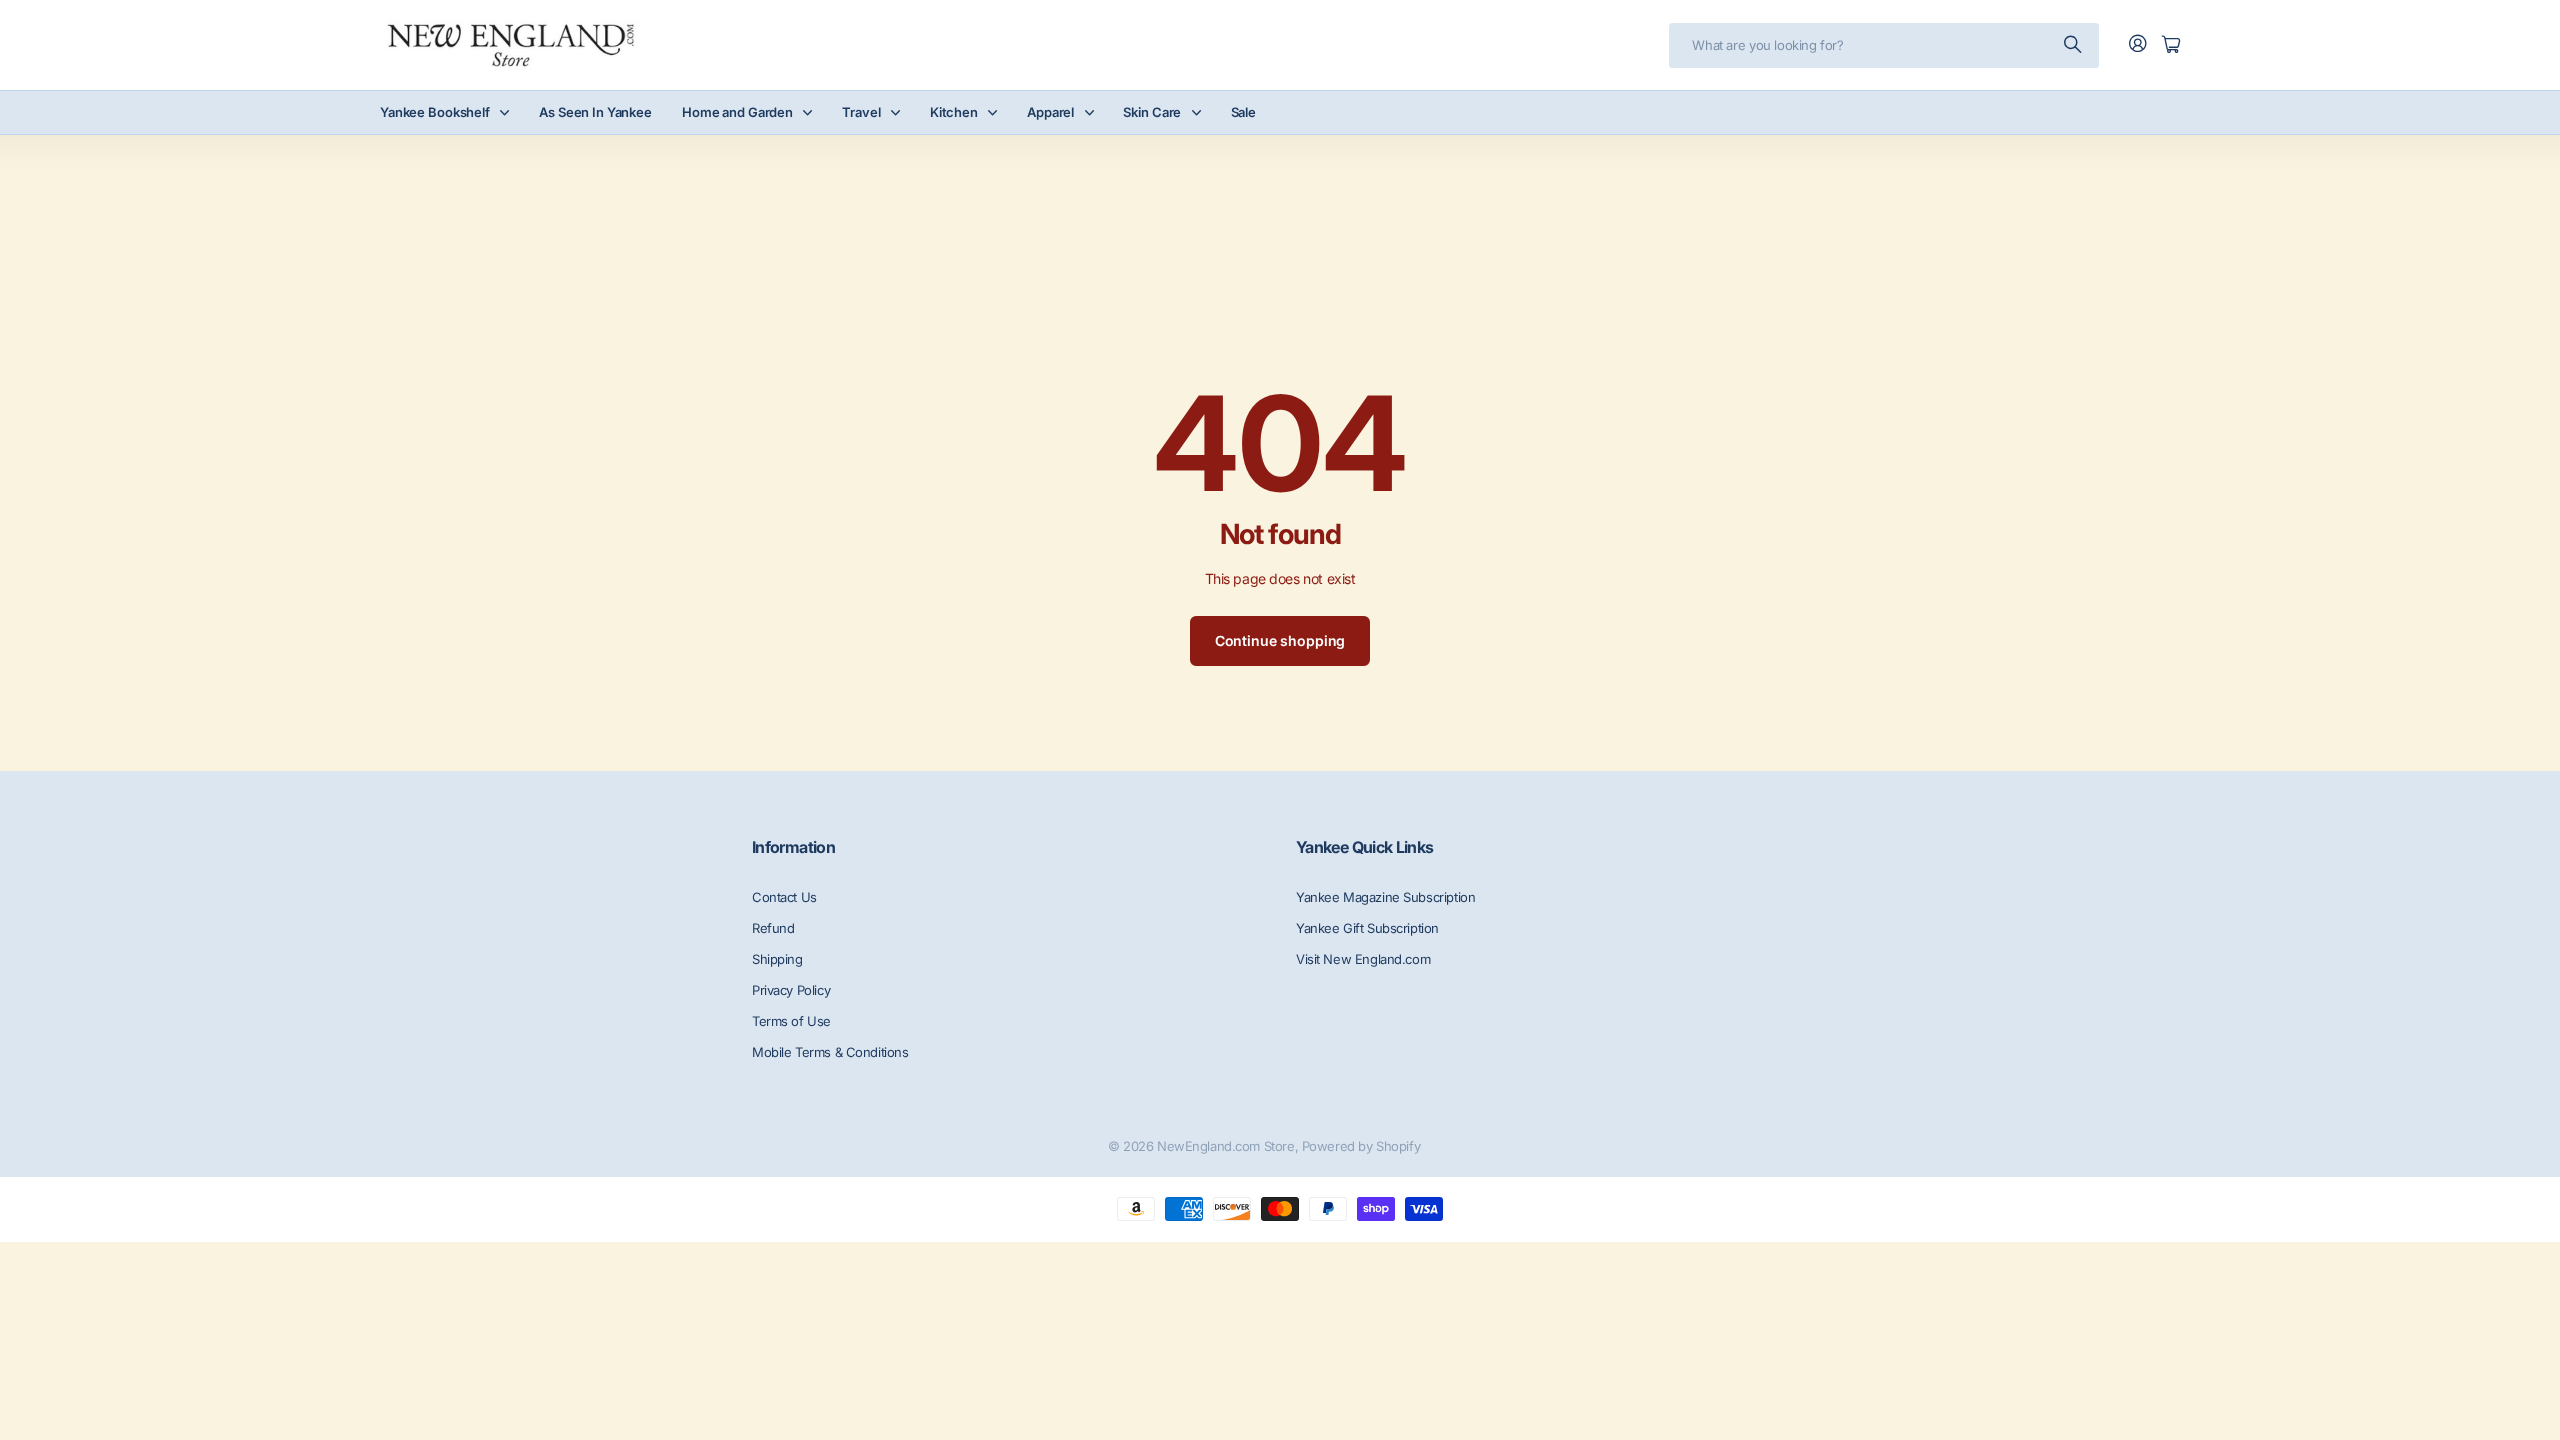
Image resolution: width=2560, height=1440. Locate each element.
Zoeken (2074, 45)
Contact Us (784, 897)
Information (793, 847)
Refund (773, 928)
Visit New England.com (1363, 959)
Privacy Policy (791, 990)
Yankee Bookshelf (435, 112)
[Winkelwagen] (2171, 45)
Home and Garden (737, 112)
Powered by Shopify (1361, 1146)
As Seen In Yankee (595, 112)
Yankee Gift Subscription (1367, 928)
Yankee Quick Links (1364, 847)
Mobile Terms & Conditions (830, 1052)
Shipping (777, 959)
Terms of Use (791, 1021)
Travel (861, 112)
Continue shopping (1280, 640)
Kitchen (954, 112)
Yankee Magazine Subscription (1385, 897)
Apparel (1050, 112)
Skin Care (1152, 112)
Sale (1243, 112)
